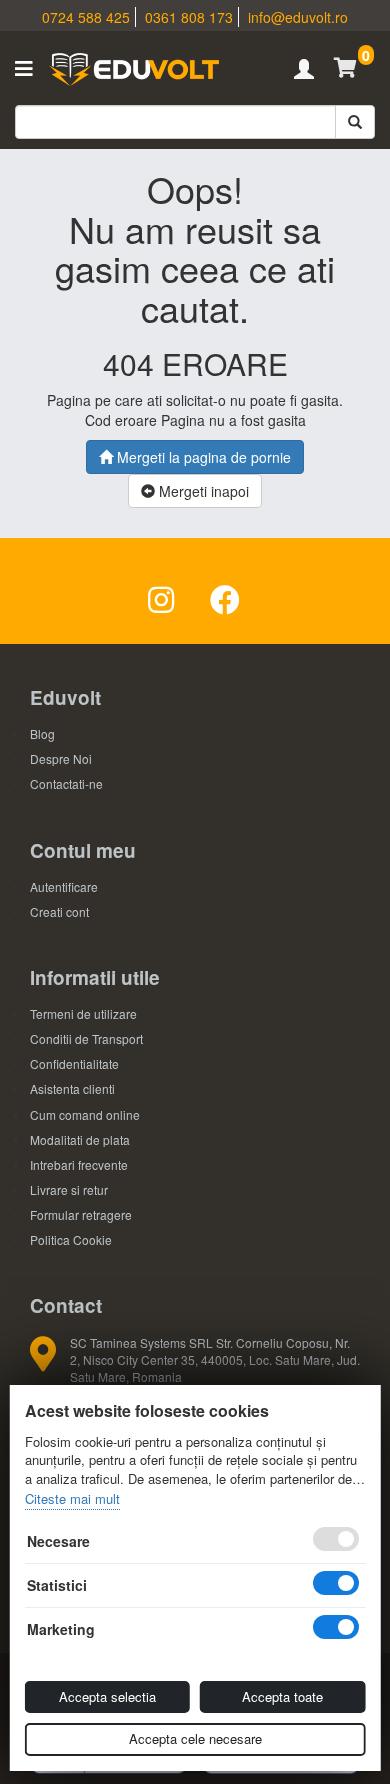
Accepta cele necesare (195, 1738)
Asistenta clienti (72, 1088)
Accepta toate (282, 1696)
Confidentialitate (74, 1063)
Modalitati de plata (80, 1139)
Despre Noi (61, 758)
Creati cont (59, 911)
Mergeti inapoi (202, 491)
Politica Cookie (71, 1239)
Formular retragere (81, 1214)
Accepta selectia (107, 1696)
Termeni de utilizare (83, 1013)
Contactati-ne (66, 783)
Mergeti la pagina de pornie (202, 457)
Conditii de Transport (86, 1038)
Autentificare (64, 886)
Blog (42, 733)
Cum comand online (85, 1114)
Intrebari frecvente (79, 1164)
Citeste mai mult (72, 1499)
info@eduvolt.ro (298, 17)
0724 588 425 (86, 17)
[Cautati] (355, 122)
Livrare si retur (69, 1189)
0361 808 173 (189, 17)
